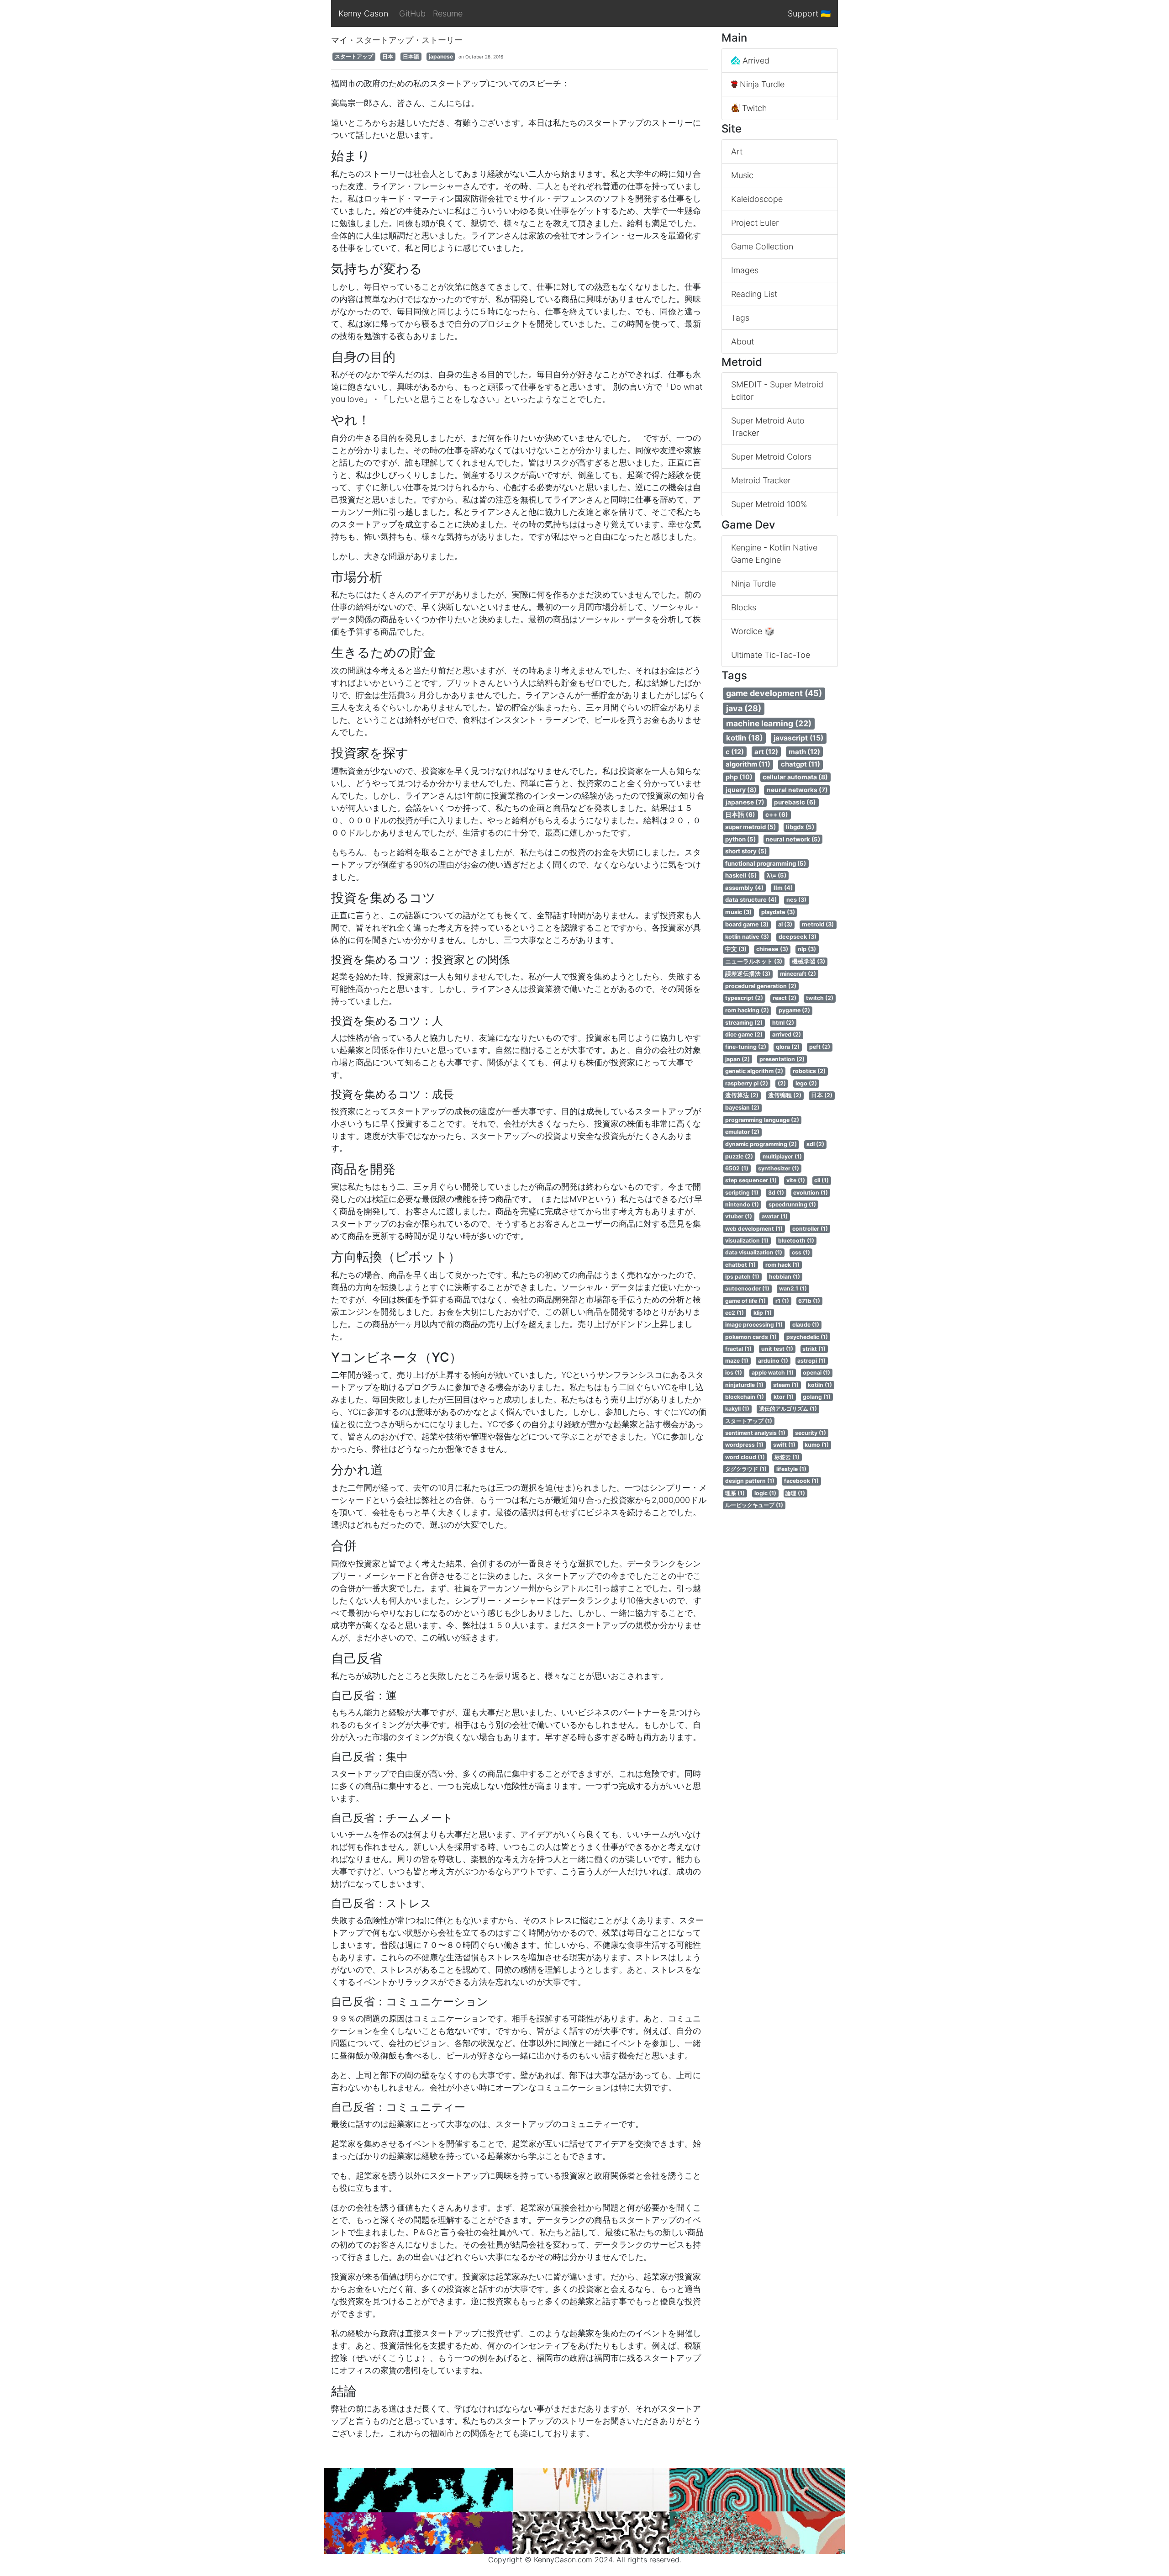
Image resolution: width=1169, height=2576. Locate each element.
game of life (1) (745, 1301)
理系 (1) (735, 1493)
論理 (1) (795, 1493)
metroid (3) (818, 924)
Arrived (755, 61)
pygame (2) (794, 1010)
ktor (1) (784, 1397)
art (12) (766, 752)
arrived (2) (787, 1034)
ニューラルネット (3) (754, 961)
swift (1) (784, 1445)
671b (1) (809, 1301)
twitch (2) (820, 998)
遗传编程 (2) (785, 1095)
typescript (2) (744, 998)
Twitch (753, 108)
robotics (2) (809, 1071)
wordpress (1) (744, 1445)
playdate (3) (778, 912)
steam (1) (786, 1385)
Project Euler (755, 223)
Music (742, 175)
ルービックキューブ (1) (754, 1505)
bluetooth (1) (796, 1240)
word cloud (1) (745, 1457)
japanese (441, 56)
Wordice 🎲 (753, 631)
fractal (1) (738, 1349)
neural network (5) (793, 839)
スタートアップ (354, 56)
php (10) (739, 777)
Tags (740, 318)
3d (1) (776, 1193)
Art (737, 151)
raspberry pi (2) (747, 1083)
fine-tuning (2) (746, 1047)
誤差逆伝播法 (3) (748, 974)
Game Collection (762, 246)
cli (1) (821, 1180)
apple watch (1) (773, 1373)
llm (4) (783, 888)
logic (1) (765, 1493)
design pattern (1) (750, 1481)
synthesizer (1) (779, 1168)
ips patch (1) (742, 1277)
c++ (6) (777, 815)
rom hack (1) (782, 1265)
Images (745, 270)
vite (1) (796, 1180)
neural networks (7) (797, 790)
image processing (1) (754, 1325)
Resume (448, 13)
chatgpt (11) (800, 764)
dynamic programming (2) (761, 1144)
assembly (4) (744, 888)
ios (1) (734, 1373)
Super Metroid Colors (771, 457)
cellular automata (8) (795, 777)
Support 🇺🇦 (809, 13)
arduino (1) (773, 1361)
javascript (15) (798, 738)
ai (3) (785, 924)
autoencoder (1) (747, 1288)
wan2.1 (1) (793, 1288)
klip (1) (763, 1313)
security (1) (811, 1433)
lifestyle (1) (791, 1469)
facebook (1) (801, 1481)
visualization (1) (747, 1240)
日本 (388, 56)
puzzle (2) (739, 1156)
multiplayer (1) (782, 1156)
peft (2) (820, 1047)
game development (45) (774, 693)
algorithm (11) (748, 764)
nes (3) (796, 900)
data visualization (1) (754, 1252)
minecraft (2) (798, 974)
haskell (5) (741, 875)
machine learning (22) (769, 723)
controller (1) (810, 1229)
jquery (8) (741, 790)
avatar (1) (775, 1216)
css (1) (801, 1252)
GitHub (412, 13)
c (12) (735, 752)
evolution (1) (811, 1193)
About (742, 341)
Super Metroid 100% (769, 504)
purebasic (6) (795, 802)
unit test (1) (777, 1349)
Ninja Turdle (761, 84)
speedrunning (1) (792, 1204)
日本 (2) (822, 1095)
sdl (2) (815, 1144)
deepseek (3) (798, 937)
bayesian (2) (742, 1108)
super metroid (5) (750, 827)
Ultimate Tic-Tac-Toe (771, 655)
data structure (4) (751, 899)
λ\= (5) (777, 875)
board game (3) (747, 924)
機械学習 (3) (808, 961)
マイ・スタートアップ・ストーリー (397, 40)
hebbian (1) (785, 1277)
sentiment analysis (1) (755, 1433)
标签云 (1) (787, 1457)
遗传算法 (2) (742, 1095)
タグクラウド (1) (746, 1469)
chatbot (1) (740, 1265)
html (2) (783, 1023)
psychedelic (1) (807, 1337)
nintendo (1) (742, 1204)
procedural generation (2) (761, 986)
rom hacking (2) (747, 1010)
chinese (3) (772, 949)
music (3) (738, 912)
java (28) (744, 708)
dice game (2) (744, 1034)
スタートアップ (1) (749, 1421)
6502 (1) (737, 1168)
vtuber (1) (739, 1216)
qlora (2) (788, 1047)
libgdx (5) (800, 827)
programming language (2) (762, 1120)
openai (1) (816, 1373)
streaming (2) (744, 1023)
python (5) (740, 839)
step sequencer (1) (751, 1180)
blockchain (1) (745, 1397)
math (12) (804, 752)
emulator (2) (742, 1132)
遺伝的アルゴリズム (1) (788, 1409)
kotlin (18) (745, 738)
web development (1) (754, 1229)
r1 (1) (782, 1301)
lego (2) (806, 1083)
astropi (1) (811, 1361)
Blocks (744, 607)
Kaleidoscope (757, 199)
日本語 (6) (740, 815)
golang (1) (817, 1397)
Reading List (754, 294)
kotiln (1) (820, 1385)
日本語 (411, 56)
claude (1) (806, 1325)
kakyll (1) (737, 1409)
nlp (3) (807, 949)
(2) (782, 1083)
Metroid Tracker (761, 480)
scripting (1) (742, 1193)
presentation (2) (782, 1059)
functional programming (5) (766, 863)
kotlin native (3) (747, 937)
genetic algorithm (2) (754, 1071)
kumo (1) (817, 1445)
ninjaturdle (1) (744, 1385)
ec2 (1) (735, 1313)
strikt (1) (814, 1349)
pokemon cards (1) (751, 1337)
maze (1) (737, 1361)
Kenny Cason (363, 13)
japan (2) (737, 1059)
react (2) (785, 998)
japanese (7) (745, 802)
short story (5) (746, 851)
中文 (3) (736, 949)
